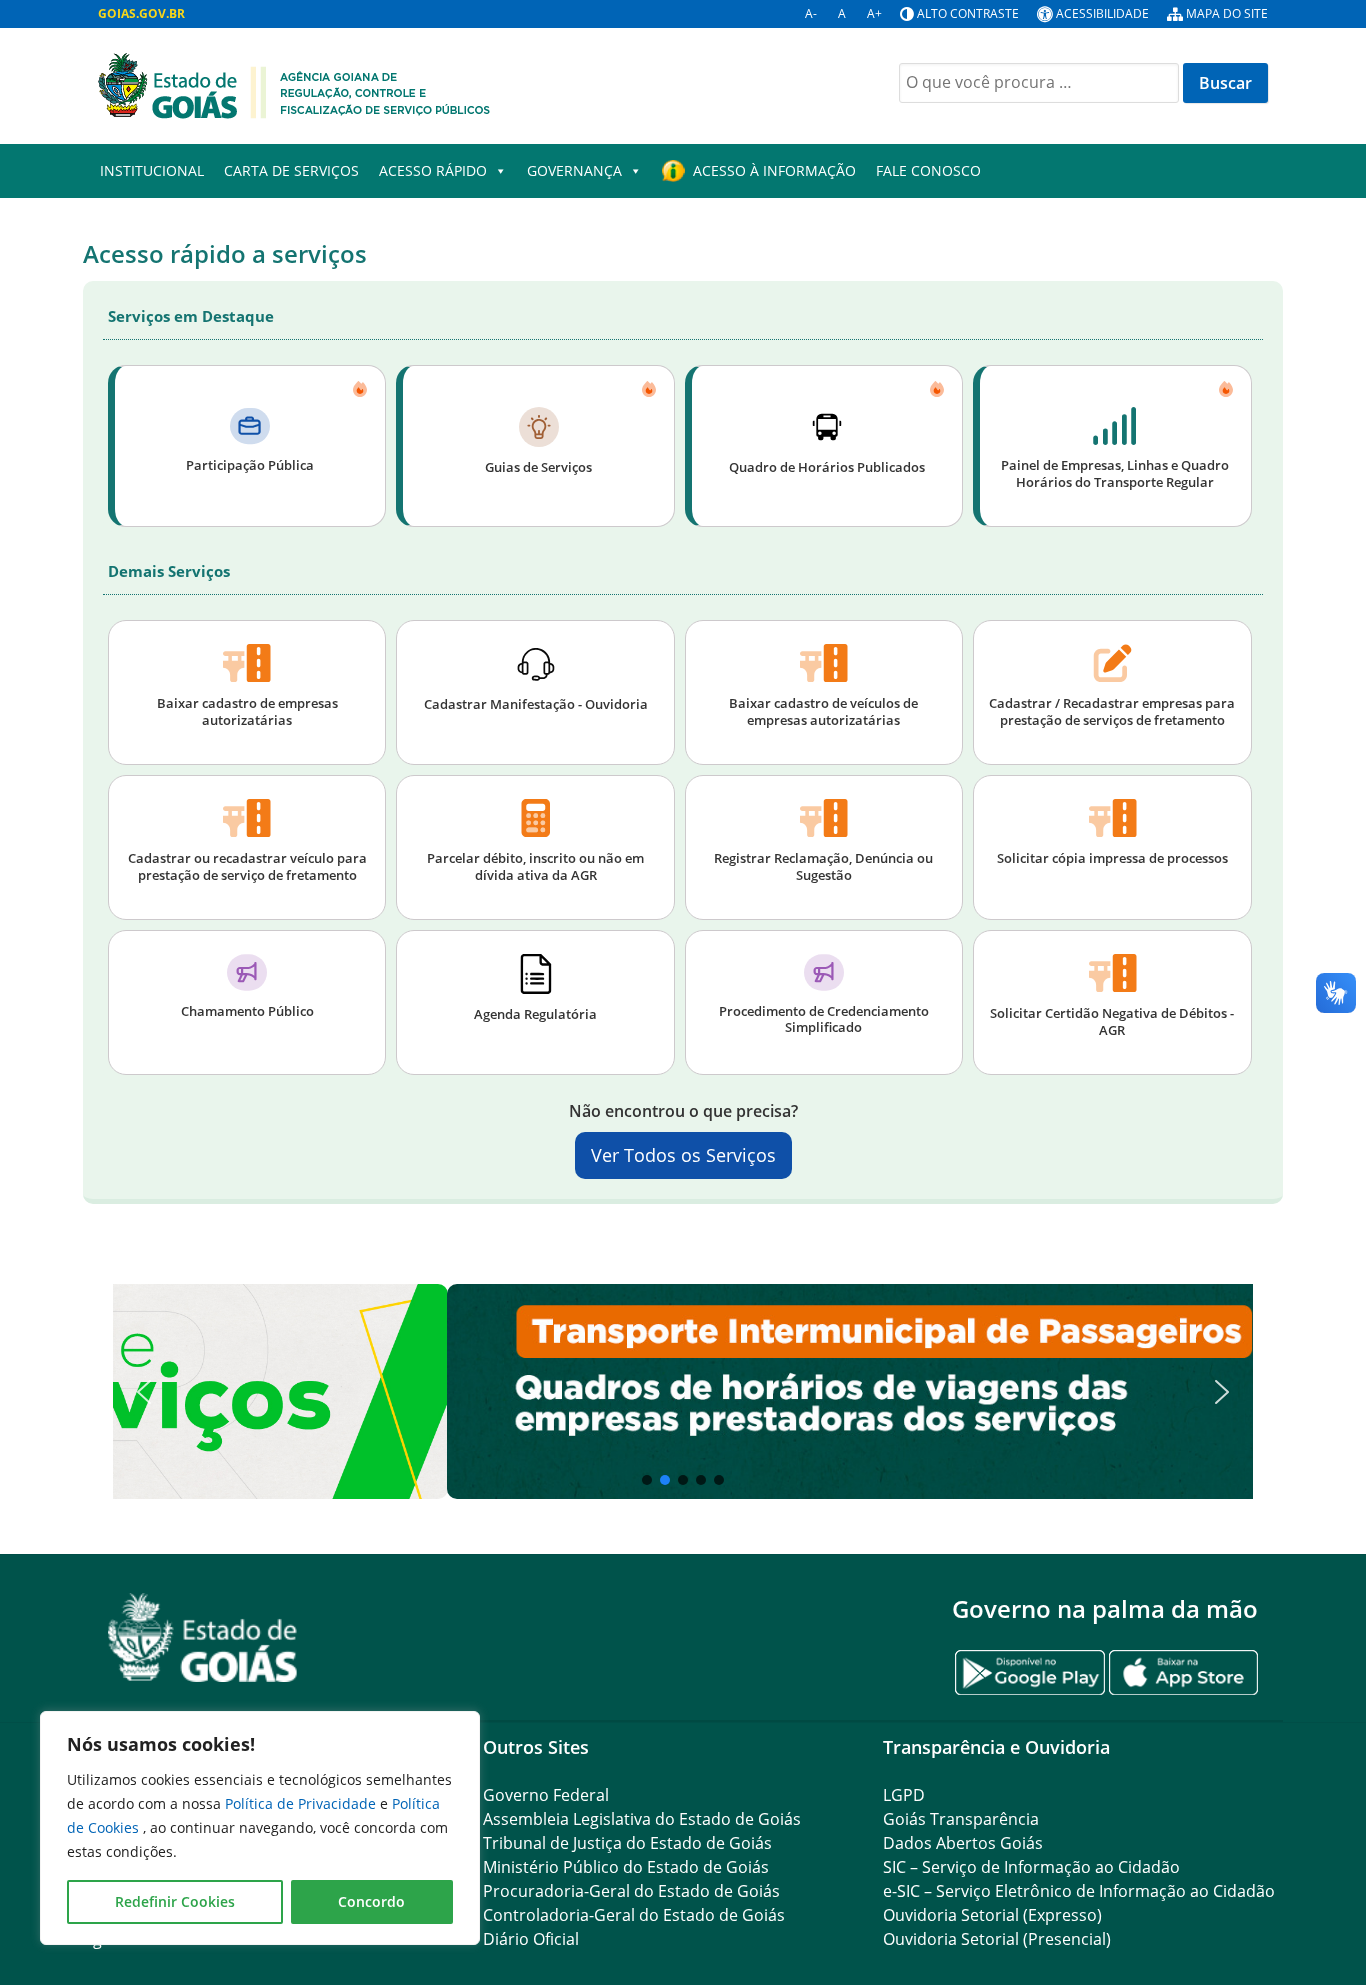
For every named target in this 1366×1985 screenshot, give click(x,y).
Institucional (152, 170)
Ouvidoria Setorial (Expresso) (992, 1915)
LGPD (904, 1795)
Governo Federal (546, 1795)
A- (811, 13)
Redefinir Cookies (175, 1901)
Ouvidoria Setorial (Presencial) (997, 1939)
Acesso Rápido (433, 170)
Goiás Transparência (961, 1819)
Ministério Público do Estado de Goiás (626, 1867)
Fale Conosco (928, 170)
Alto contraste (968, 13)
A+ (874, 13)
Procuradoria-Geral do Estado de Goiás (631, 1891)
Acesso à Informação (774, 170)
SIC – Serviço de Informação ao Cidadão (1031, 1867)
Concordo (371, 1901)
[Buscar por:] (1039, 83)
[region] (260, 1828)
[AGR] (294, 84)
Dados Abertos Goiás (963, 1843)
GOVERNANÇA (574, 170)
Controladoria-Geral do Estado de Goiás (634, 1915)
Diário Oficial (531, 1939)
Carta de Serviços (291, 170)
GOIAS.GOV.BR (141, 13)
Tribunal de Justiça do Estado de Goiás (627, 1843)
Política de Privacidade (302, 1803)
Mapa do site (1227, 13)
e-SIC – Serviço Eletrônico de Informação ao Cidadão (1079, 1891)
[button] (683, 1391)
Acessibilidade (1102, 13)
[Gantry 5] (203, 1637)
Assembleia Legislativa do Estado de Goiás (642, 1819)
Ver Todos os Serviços (683, 1155)
